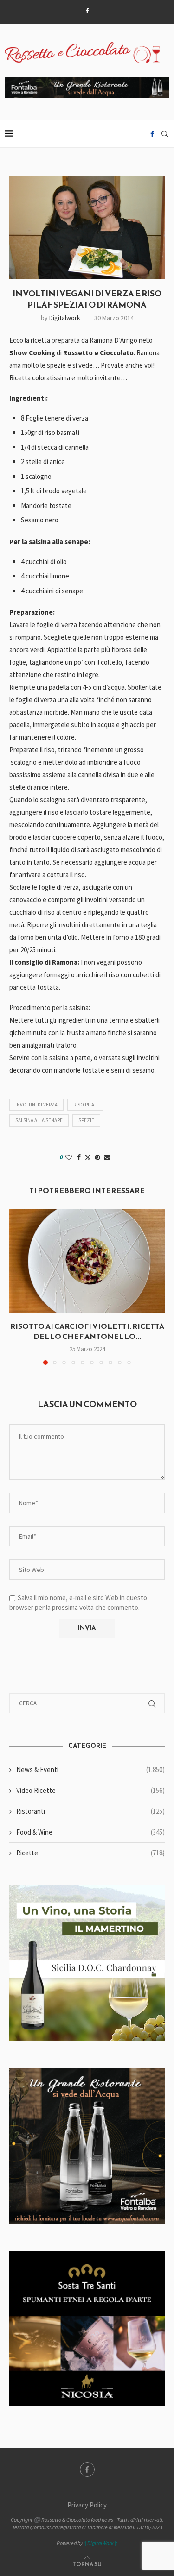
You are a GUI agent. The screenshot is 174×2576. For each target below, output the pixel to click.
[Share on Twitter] (88, 1157)
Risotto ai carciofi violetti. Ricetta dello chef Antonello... (87, 1331)
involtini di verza (36, 1105)
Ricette (90, 1853)
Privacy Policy (87, 2505)
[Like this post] (69, 1157)
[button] (17, 1287)
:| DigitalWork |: (100, 2543)
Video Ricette (90, 1790)
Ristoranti (90, 1811)
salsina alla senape (39, 1120)
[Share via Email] (107, 1157)
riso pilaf (85, 1105)
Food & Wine (90, 1832)
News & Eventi (90, 1769)
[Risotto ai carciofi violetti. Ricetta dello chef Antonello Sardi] (87, 1261)
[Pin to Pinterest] (97, 1157)
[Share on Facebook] (79, 1157)
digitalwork (65, 318)
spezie (86, 1120)
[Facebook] (87, 11)
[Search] (165, 134)
